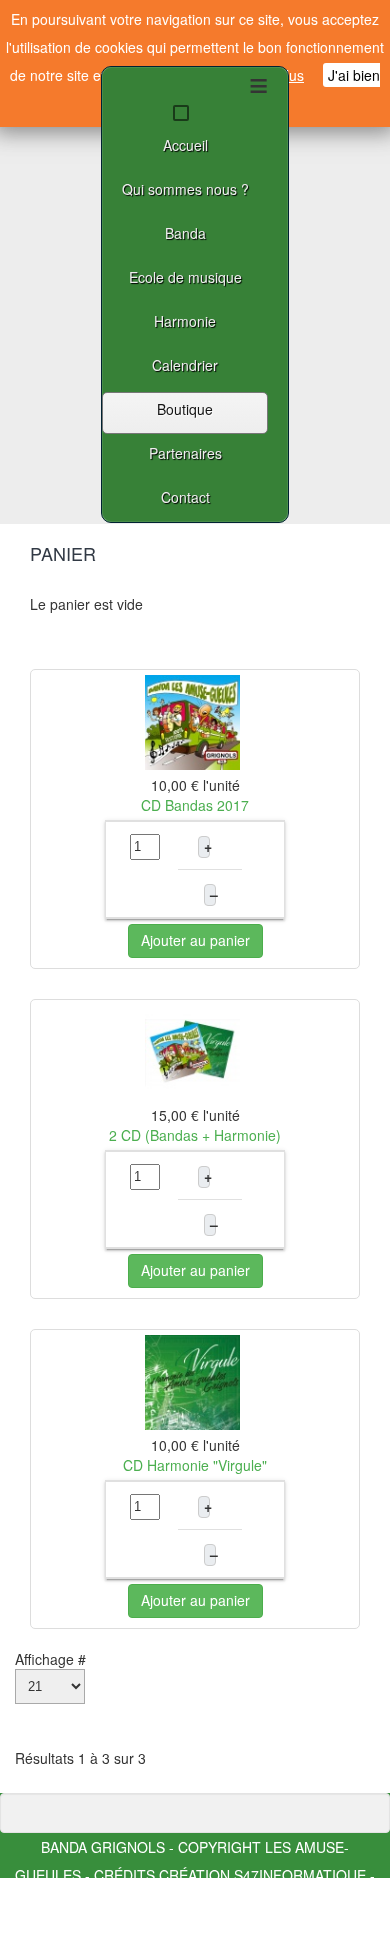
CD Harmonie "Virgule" (195, 1465)
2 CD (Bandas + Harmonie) (195, 1135)
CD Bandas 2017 (195, 805)
